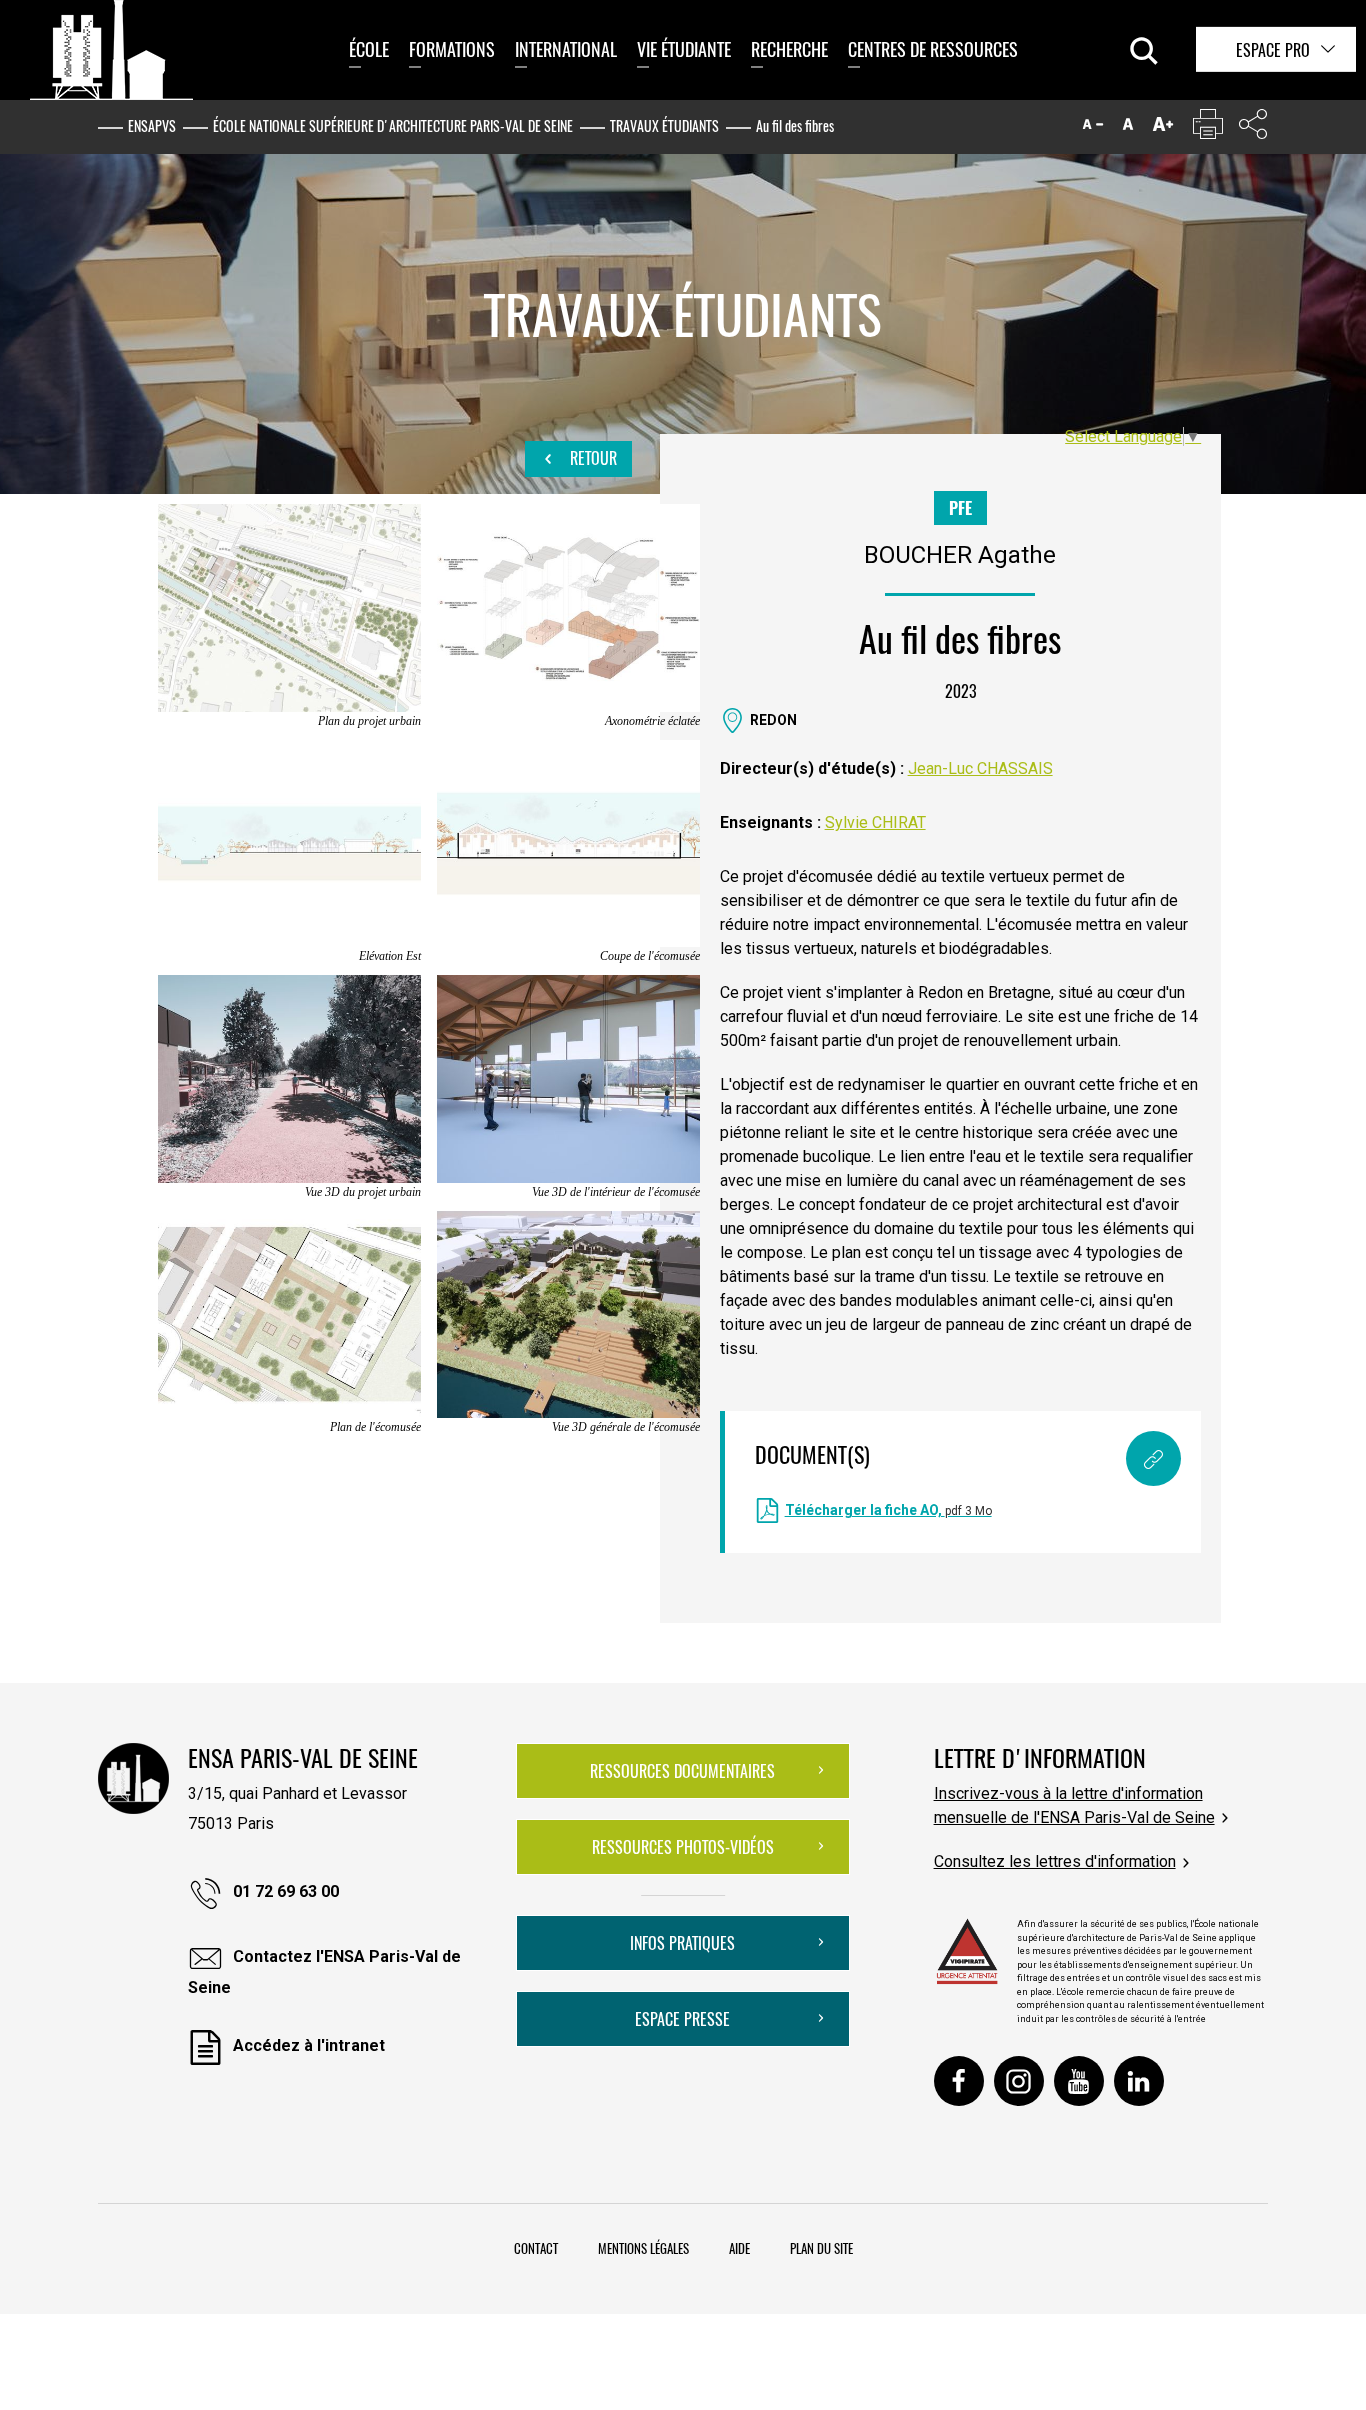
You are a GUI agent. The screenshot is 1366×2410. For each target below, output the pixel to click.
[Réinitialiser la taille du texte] (1128, 128)
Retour (591, 458)
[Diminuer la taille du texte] (1093, 128)
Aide (739, 2248)
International (566, 49)
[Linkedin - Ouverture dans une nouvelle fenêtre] (1139, 2081)
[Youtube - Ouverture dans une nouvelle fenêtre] (1079, 2081)
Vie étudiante (684, 49)
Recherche (789, 49)
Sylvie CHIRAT (875, 822)
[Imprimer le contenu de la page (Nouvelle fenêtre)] (1208, 128)
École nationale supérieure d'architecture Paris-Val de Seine (393, 125)
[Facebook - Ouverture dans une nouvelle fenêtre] (959, 2081)
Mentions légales (643, 2248)
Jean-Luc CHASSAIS (980, 768)
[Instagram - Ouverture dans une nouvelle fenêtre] (1019, 2081)
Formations (452, 49)
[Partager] (1253, 128)
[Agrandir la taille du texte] (1163, 128)
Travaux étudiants (664, 125)
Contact (536, 2248)
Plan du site (821, 2248)
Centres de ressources (933, 49)
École (369, 49)
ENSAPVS (152, 125)
